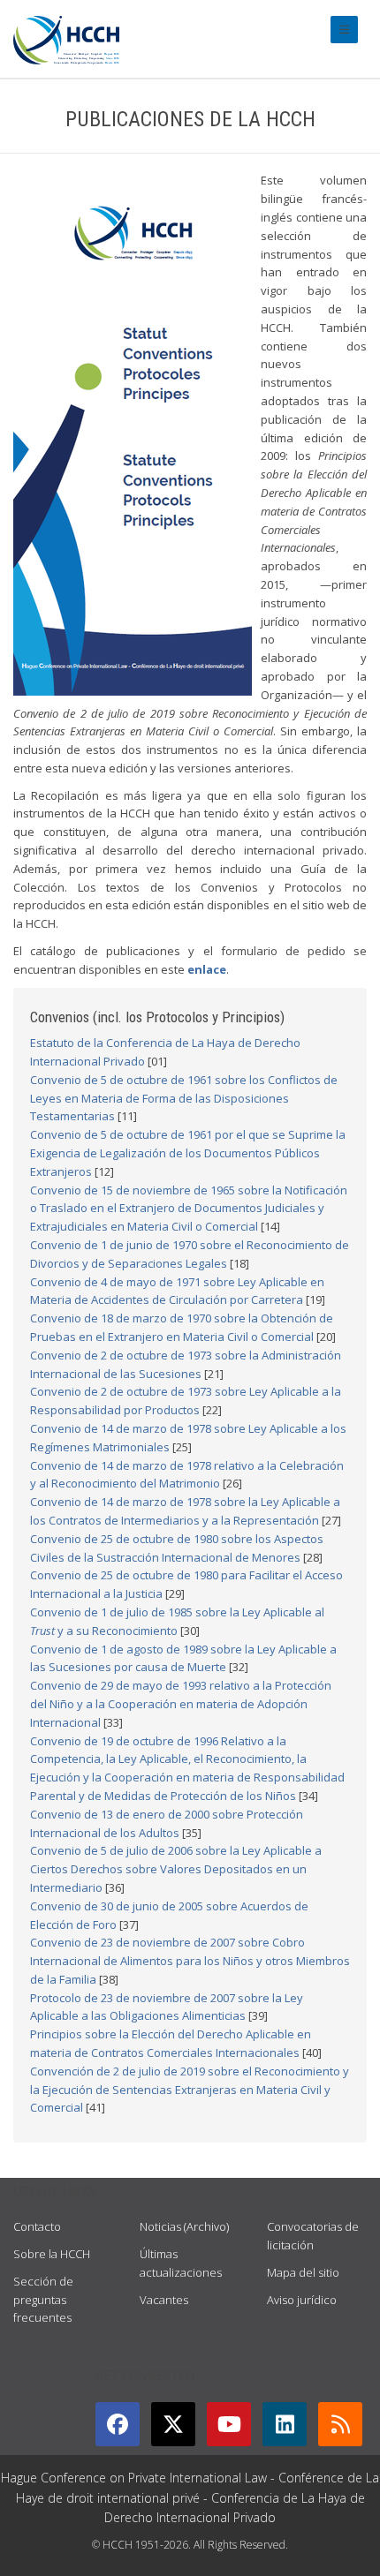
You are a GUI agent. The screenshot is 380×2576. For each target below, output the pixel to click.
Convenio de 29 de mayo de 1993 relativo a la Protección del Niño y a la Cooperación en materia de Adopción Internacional (181, 1704)
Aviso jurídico (302, 2300)
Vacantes (164, 2300)
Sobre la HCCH (52, 2254)
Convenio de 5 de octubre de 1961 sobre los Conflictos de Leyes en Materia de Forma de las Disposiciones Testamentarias (184, 1098)
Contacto (37, 2226)
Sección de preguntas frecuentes (43, 2300)
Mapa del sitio (303, 2272)
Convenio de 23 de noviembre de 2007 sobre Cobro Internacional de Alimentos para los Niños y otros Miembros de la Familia (190, 1961)
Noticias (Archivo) (184, 2226)
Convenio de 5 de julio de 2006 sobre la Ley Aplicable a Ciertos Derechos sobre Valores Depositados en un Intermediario (176, 1869)
